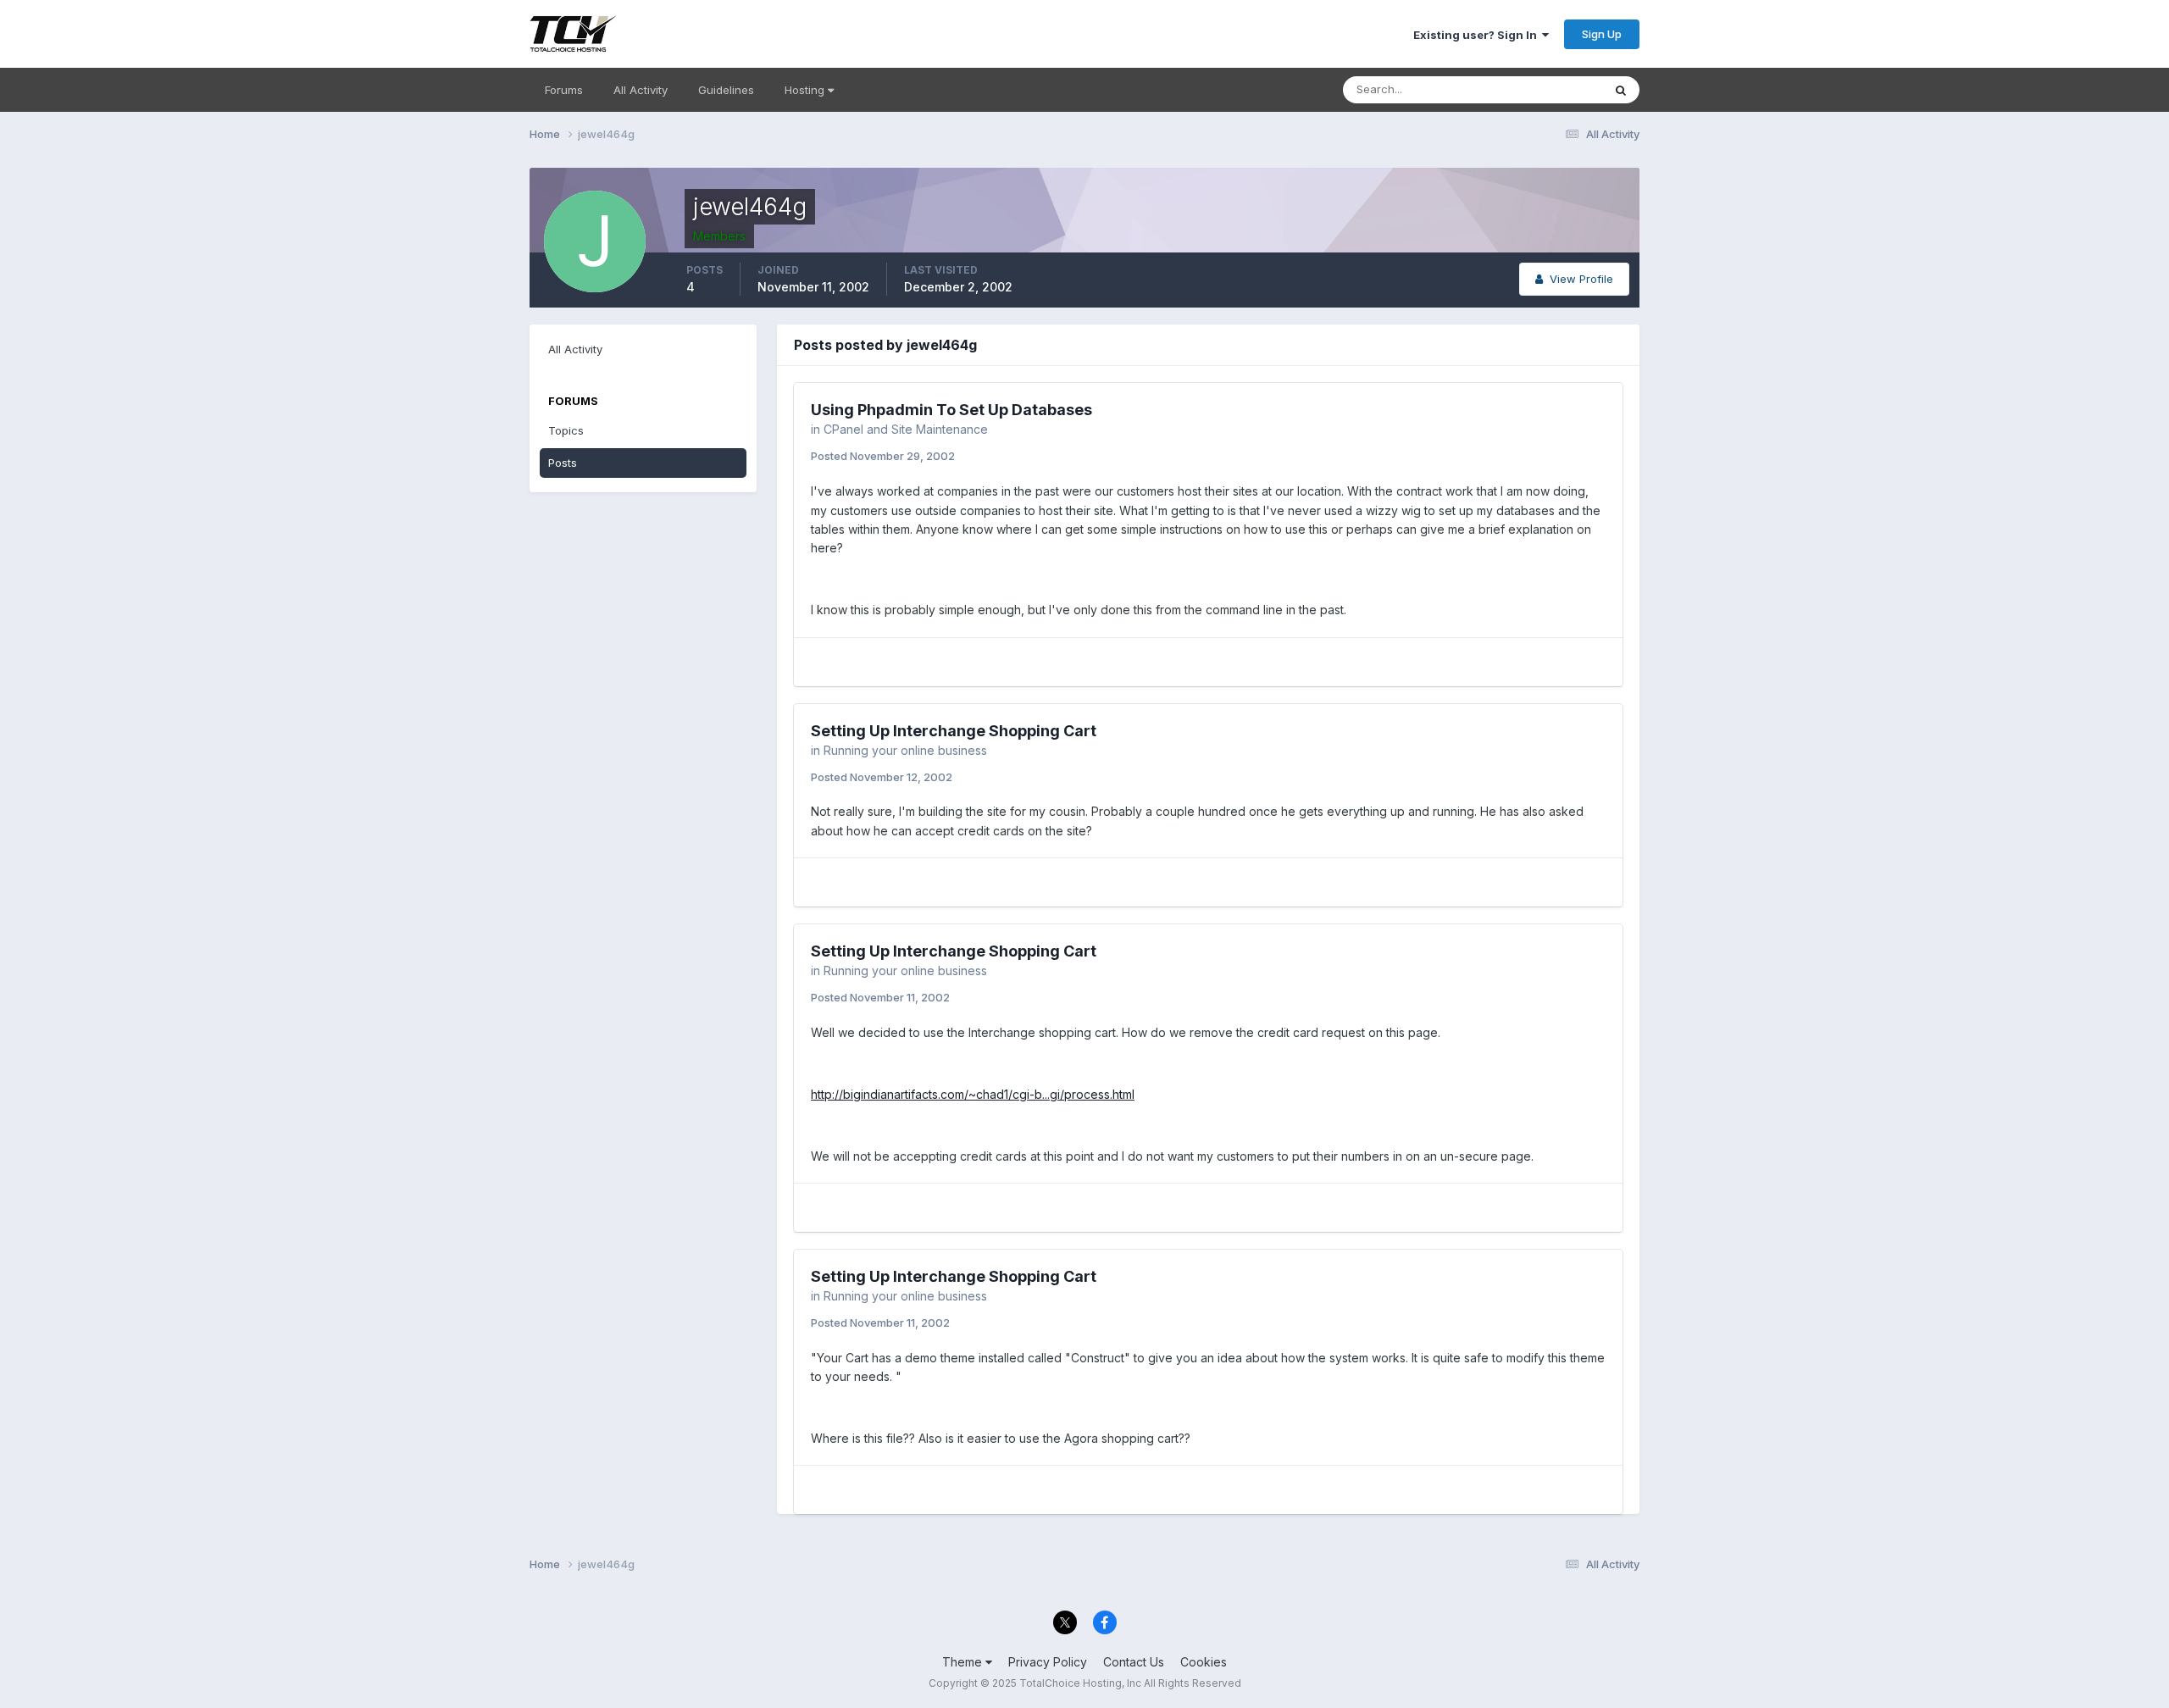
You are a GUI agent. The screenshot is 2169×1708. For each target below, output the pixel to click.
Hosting (806, 90)
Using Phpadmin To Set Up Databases (951, 410)
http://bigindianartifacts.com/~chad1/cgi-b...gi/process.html (973, 1094)
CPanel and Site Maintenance (906, 429)
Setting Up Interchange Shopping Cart (954, 731)
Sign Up (1602, 34)
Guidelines (726, 90)
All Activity (641, 90)
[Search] (1621, 90)
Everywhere (1550, 89)
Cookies (1204, 1662)
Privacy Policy (1048, 1662)
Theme (964, 1662)
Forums (564, 90)
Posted (883, 456)
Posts (563, 463)
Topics (566, 430)
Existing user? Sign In (1478, 35)
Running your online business (905, 750)
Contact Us (1134, 1662)
